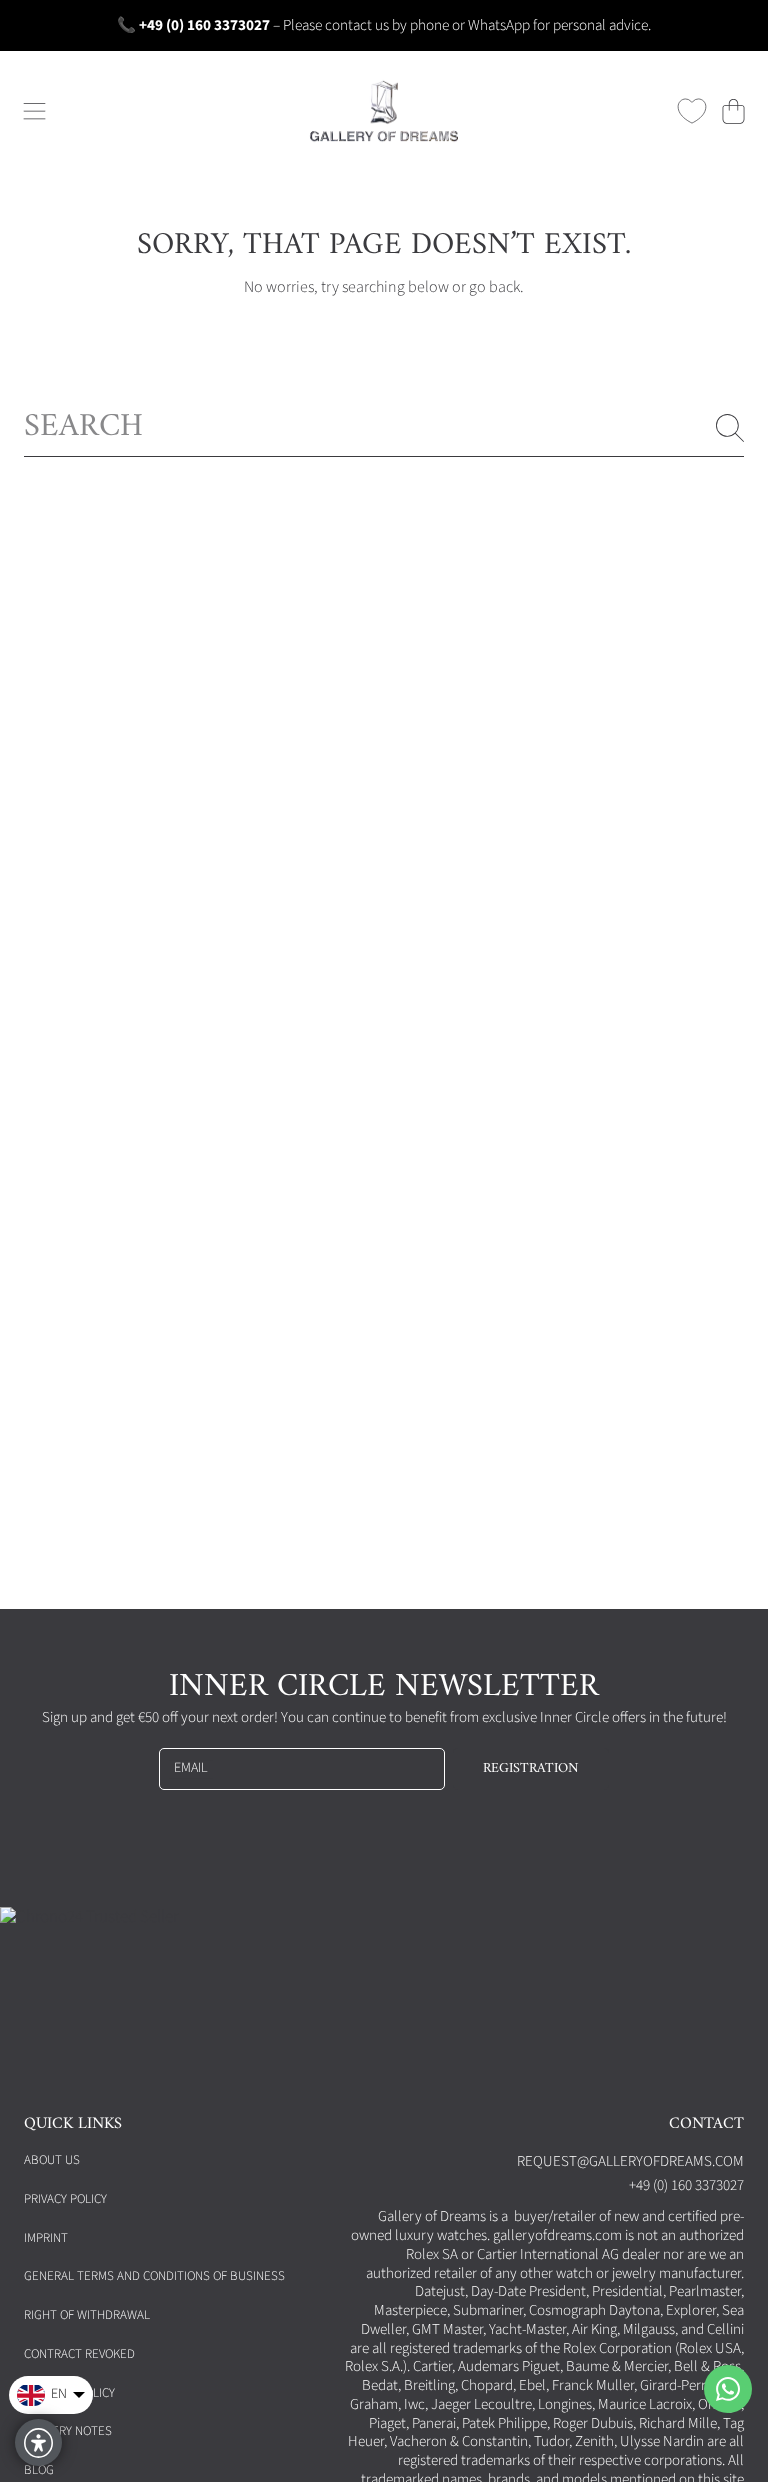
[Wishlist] (692, 111)
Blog (39, 2470)
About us (52, 2160)
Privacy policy (65, 2199)
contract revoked (79, 2354)
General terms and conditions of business (154, 2276)
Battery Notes (68, 2431)
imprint (46, 2238)
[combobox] (384, 428)
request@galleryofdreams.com (630, 2161)
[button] (35, 111)
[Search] (730, 428)
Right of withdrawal (87, 2315)
